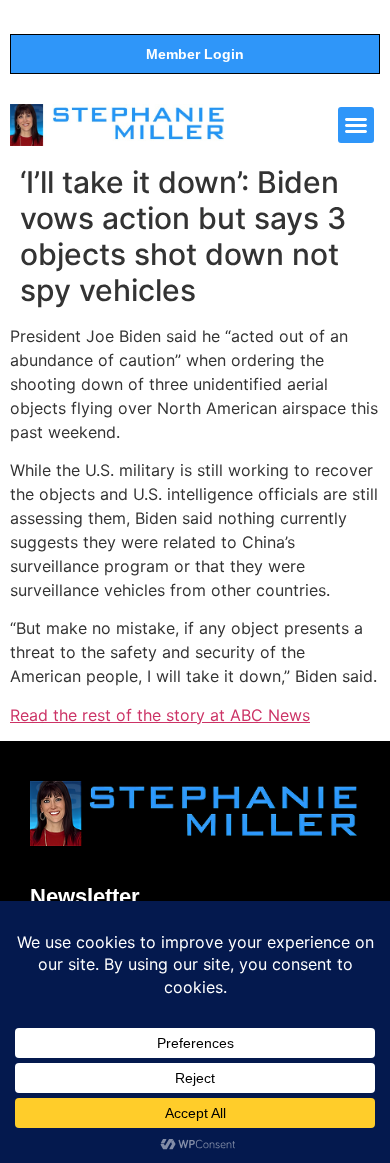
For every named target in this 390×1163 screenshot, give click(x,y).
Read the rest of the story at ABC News (160, 715)
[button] (356, 125)
